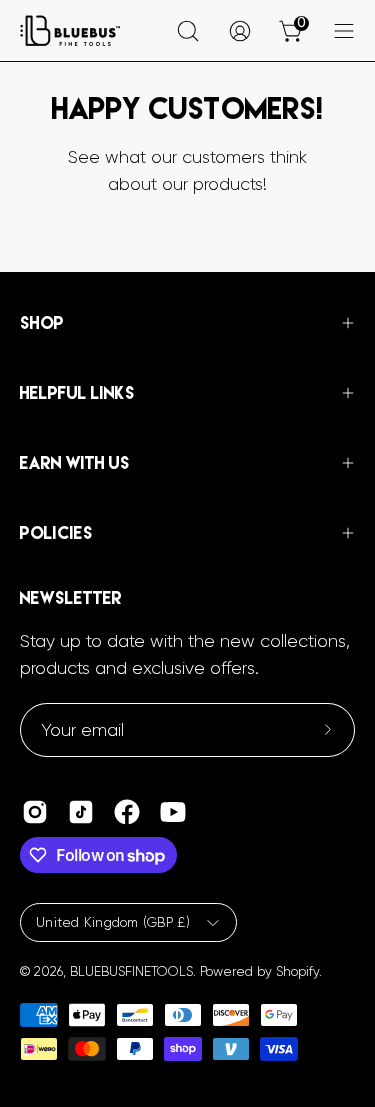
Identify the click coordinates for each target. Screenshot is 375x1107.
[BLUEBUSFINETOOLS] (70, 30)
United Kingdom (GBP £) (113, 922)
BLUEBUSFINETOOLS (131, 971)
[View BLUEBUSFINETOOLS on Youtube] (173, 812)
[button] (188, 31)
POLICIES (56, 533)
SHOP (42, 323)
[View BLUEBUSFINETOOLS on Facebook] (127, 812)
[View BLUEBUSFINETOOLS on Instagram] (35, 812)
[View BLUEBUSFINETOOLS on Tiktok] (81, 812)
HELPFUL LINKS (77, 393)
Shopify (297, 971)
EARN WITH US (75, 463)
